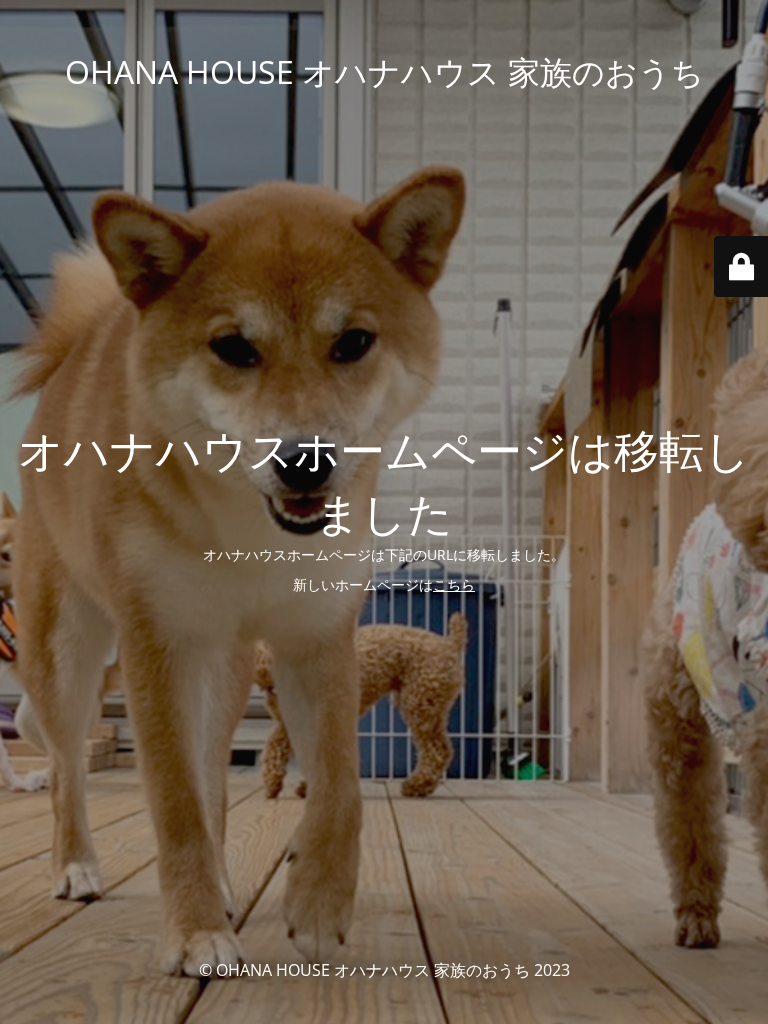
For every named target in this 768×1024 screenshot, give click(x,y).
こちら (454, 584)
